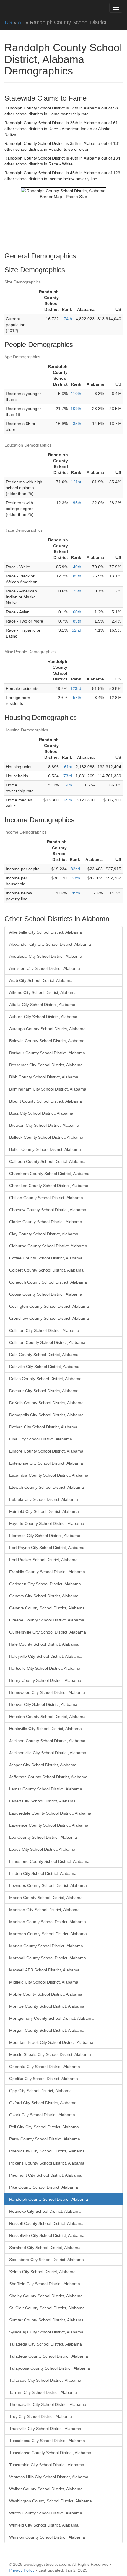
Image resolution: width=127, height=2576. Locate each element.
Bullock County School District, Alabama (46, 1137)
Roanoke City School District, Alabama (45, 2211)
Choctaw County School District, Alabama (48, 1210)
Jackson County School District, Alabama (47, 1741)
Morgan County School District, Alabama (47, 2030)
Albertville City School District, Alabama (45, 932)
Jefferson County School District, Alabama (48, 1777)
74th (68, 319)
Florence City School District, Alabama (45, 1536)
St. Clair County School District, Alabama (47, 2308)
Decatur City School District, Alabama (44, 1391)
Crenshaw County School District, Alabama (49, 1318)
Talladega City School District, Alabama (45, 2344)
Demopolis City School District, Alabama (46, 1415)
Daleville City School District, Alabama (44, 1367)
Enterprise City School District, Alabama (46, 1463)
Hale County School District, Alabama (44, 1644)
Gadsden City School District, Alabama (45, 1584)
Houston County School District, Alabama (47, 1717)
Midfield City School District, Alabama (44, 1982)
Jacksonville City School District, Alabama (48, 1753)
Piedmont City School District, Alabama (45, 2175)
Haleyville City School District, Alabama (45, 1656)
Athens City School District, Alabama (43, 992)
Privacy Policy (22, 2570)
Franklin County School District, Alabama (47, 1572)
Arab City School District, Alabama (41, 980)
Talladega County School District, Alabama (49, 2356)
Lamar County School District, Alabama (46, 1789)
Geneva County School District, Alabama (47, 1608)
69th (68, 800)
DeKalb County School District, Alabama (46, 1403)
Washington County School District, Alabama (51, 2501)
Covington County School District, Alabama (49, 1306)
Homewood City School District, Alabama (47, 1692)
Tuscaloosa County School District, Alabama (50, 2453)
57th (77, 698)
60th (77, 612)
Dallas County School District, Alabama (45, 1379)
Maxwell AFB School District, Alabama (44, 1970)
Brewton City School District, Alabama (44, 1125)
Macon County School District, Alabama (46, 1898)
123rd (76, 688)
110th (76, 394)
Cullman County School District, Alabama (47, 1342)
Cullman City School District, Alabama (44, 1330)
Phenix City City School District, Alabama (47, 2151)
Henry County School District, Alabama (45, 1680)
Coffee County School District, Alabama (46, 1258)
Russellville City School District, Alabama (47, 2235)
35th (77, 424)
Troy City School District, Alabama (41, 2416)
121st (76, 482)
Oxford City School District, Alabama (43, 2103)
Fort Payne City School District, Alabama (47, 1548)
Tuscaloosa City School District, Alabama (47, 2441)
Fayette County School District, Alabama (47, 1523)
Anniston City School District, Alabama (45, 968)
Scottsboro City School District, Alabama (47, 2260)
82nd (75, 869)
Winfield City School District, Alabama (44, 2525)
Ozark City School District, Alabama (42, 2115)
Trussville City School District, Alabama (45, 2429)
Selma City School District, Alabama (42, 2272)
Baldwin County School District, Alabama (47, 1041)
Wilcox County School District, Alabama (46, 2513)
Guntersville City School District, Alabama (48, 1632)
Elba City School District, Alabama (41, 1439)
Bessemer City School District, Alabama (46, 1065)
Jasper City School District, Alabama (43, 1765)
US (8, 22)
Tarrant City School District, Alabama (43, 2392)
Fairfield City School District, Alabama (44, 1511)
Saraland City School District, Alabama (45, 2248)
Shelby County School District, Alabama (46, 2296)
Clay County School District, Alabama (44, 1234)
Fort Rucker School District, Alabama (43, 1560)
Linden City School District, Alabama (43, 1873)
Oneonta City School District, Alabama (45, 2067)
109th (76, 409)
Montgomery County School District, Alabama (51, 2018)
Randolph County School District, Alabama (49, 2199)
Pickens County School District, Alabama (47, 2163)
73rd (68, 776)
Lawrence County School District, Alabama (49, 1825)
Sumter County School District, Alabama (46, 2320)
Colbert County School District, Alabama (46, 1270)
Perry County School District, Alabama (45, 2139)
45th (76, 893)
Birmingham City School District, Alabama (48, 1089)
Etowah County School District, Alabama (47, 1487)
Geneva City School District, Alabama (44, 1596)
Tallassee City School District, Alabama (45, 2380)
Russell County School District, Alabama (46, 2223)
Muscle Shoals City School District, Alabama (50, 2054)
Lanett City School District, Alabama (42, 1801)
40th (77, 567)
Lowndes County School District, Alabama (48, 1885)
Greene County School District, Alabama (47, 1620)
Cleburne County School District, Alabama (48, 1246)
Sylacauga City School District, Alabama (46, 2332)
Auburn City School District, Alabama (43, 1017)
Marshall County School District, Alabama (48, 1958)
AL (21, 22)
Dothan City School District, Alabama (43, 1427)
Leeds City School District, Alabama (42, 1849)
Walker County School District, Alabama (46, 2489)
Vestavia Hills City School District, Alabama (49, 2477)
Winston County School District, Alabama (47, 2537)
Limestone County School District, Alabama (49, 1861)
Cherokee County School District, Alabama (49, 1186)
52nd (76, 630)
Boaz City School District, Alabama (41, 1113)
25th (77, 591)
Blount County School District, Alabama (45, 1101)
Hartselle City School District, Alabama (45, 1668)
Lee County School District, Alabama (43, 1837)
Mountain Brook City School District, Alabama (51, 2042)
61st (68, 767)
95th (77, 503)
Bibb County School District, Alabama (44, 1077)
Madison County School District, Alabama (48, 1922)
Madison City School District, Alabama (44, 1910)
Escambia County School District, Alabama (49, 1475)
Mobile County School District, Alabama (46, 1994)
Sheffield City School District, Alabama (45, 2284)
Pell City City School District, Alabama (44, 2127)
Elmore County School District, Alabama (46, 1451)
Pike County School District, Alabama (44, 2187)
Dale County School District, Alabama (44, 1355)
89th (77, 576)
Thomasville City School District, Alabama (48, 2404)
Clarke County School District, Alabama (46, 1222)
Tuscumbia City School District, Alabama (47, 2465)
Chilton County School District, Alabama (46, 1198)
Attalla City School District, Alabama (42, 1005)
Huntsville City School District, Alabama (45, 1729)
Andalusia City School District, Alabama (46, 956)
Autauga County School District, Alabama (47, 1029)
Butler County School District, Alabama (45, 1149)
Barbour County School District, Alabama (47, 1053)
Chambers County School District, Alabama (49, 1174)
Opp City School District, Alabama (40, 2091)
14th (68, 785)
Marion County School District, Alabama (46, 1946)
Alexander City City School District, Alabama (50, 944)
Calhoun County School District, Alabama (47, 1161)
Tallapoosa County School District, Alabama (50, 2368)
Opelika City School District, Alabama (44, 2079)
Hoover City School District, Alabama (43, 1704)
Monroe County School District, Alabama (47, 2006)
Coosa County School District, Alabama (46, 1294)
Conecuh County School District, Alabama (48, 1282)
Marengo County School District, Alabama (48, 1934)
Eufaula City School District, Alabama (44, 1499)
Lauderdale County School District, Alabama (50, 1813)
